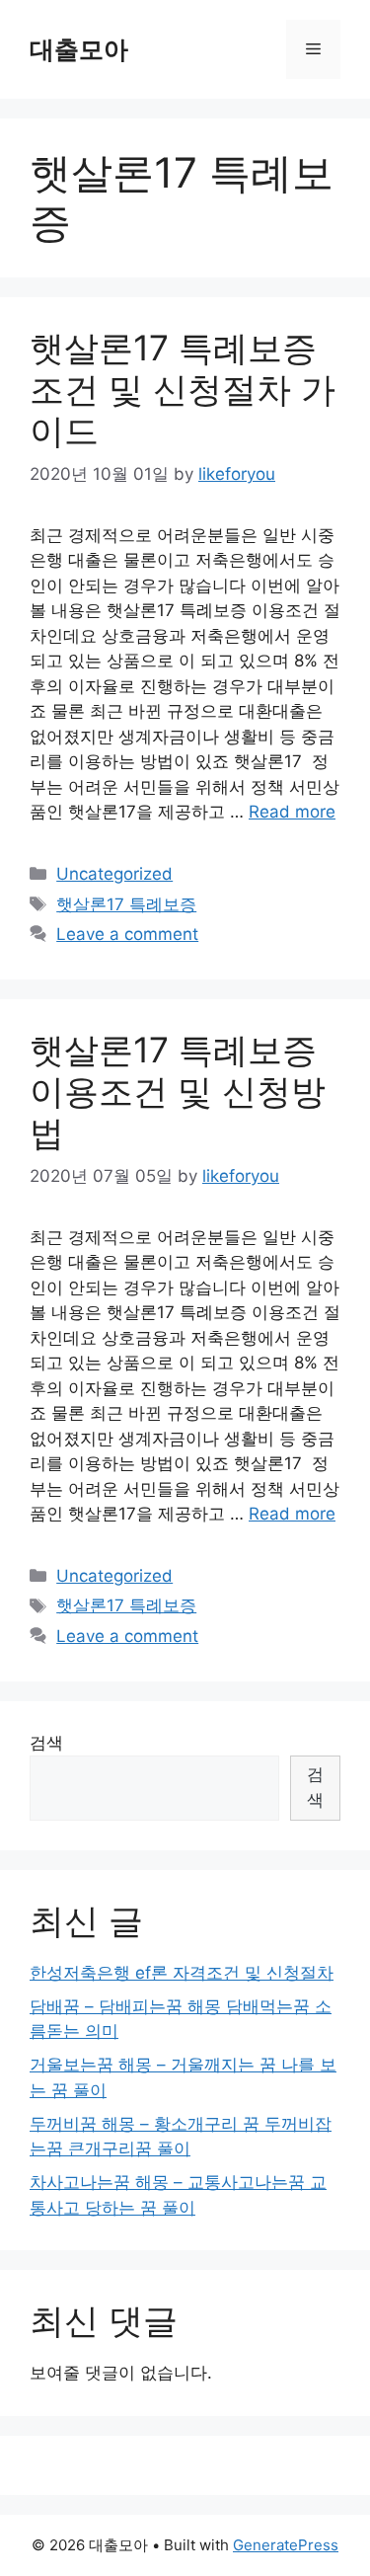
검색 (46, 1743)
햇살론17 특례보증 (126, 904)
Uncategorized (114, 874)
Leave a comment (127, 934)
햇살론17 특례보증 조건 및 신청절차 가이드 (183, 389)
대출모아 (79, 49)
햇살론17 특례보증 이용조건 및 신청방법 (178, 1091)
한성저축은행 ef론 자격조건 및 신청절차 (182, 1973)
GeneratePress (286, 2545)
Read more (292, 812)
